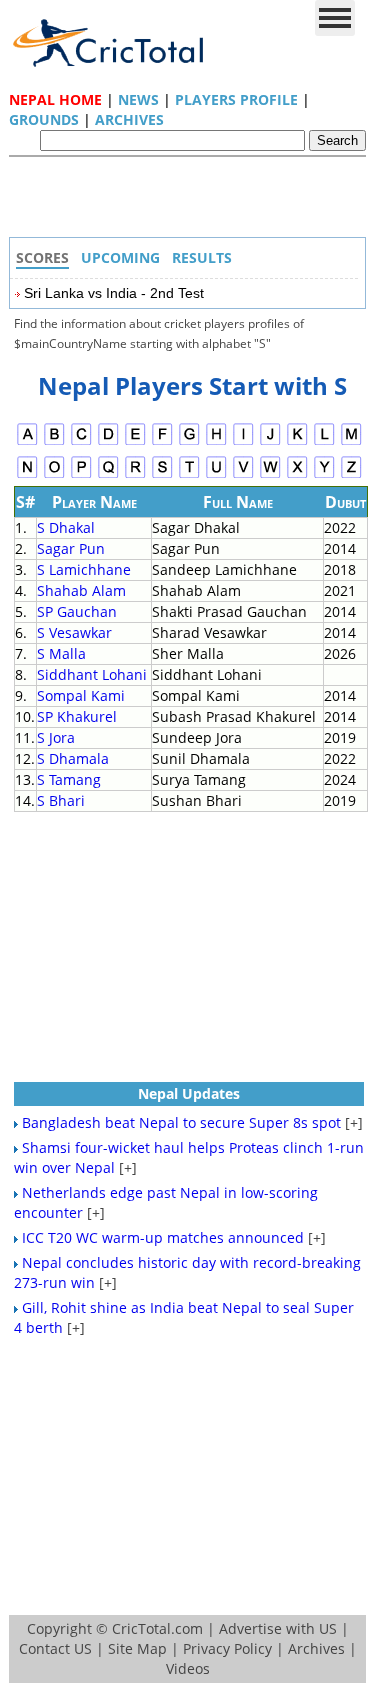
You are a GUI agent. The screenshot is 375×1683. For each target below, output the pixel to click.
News (138, 99)
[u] (216, 475)
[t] (189, 475)
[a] (27, 442)
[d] (108, 442)
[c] (81, 442)
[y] (324, 475)
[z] (351, 475)
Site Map (137, 1648)
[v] (243, 475)
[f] (162, 442)
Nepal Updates (189, 1093)
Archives (129, 119)
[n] (27, 475)
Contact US (55, 1648)
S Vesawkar (74, 632)
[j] (270, 442)
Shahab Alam (81, 590)
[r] (135, 475)
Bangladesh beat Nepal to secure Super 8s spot (181, 1122)
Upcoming (120, 257)
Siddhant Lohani (92, 674)
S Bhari (61, 800)
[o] (54, 475)
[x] (297, 475)
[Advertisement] (193, 202)
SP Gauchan (77, 611)
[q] (108, 475)
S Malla (61, 653)
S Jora (56, 737)
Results (202, 257)
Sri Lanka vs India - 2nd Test (114, 293)
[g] (189, 442)
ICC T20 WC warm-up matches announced (163, 1237)
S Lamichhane (84, 569)
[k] (297, 442)
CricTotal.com (157, 1628)
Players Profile (236, 99)
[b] (54, 442)
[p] (81, 475)
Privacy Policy (227, 1648)
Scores (42, 257)
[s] (162, 475)
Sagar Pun (71, 548)
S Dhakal (66, 527)
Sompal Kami (81, 695)
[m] (351, 442)
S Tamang (69, 779)
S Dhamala (73, 758)
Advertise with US (278, 1628)
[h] (216, 442)
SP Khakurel (77, 716)
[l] (324, 442)
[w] (270, 475)
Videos (188, 1668)
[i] (243, 442)
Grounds (44, 119)
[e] (135, 442)
